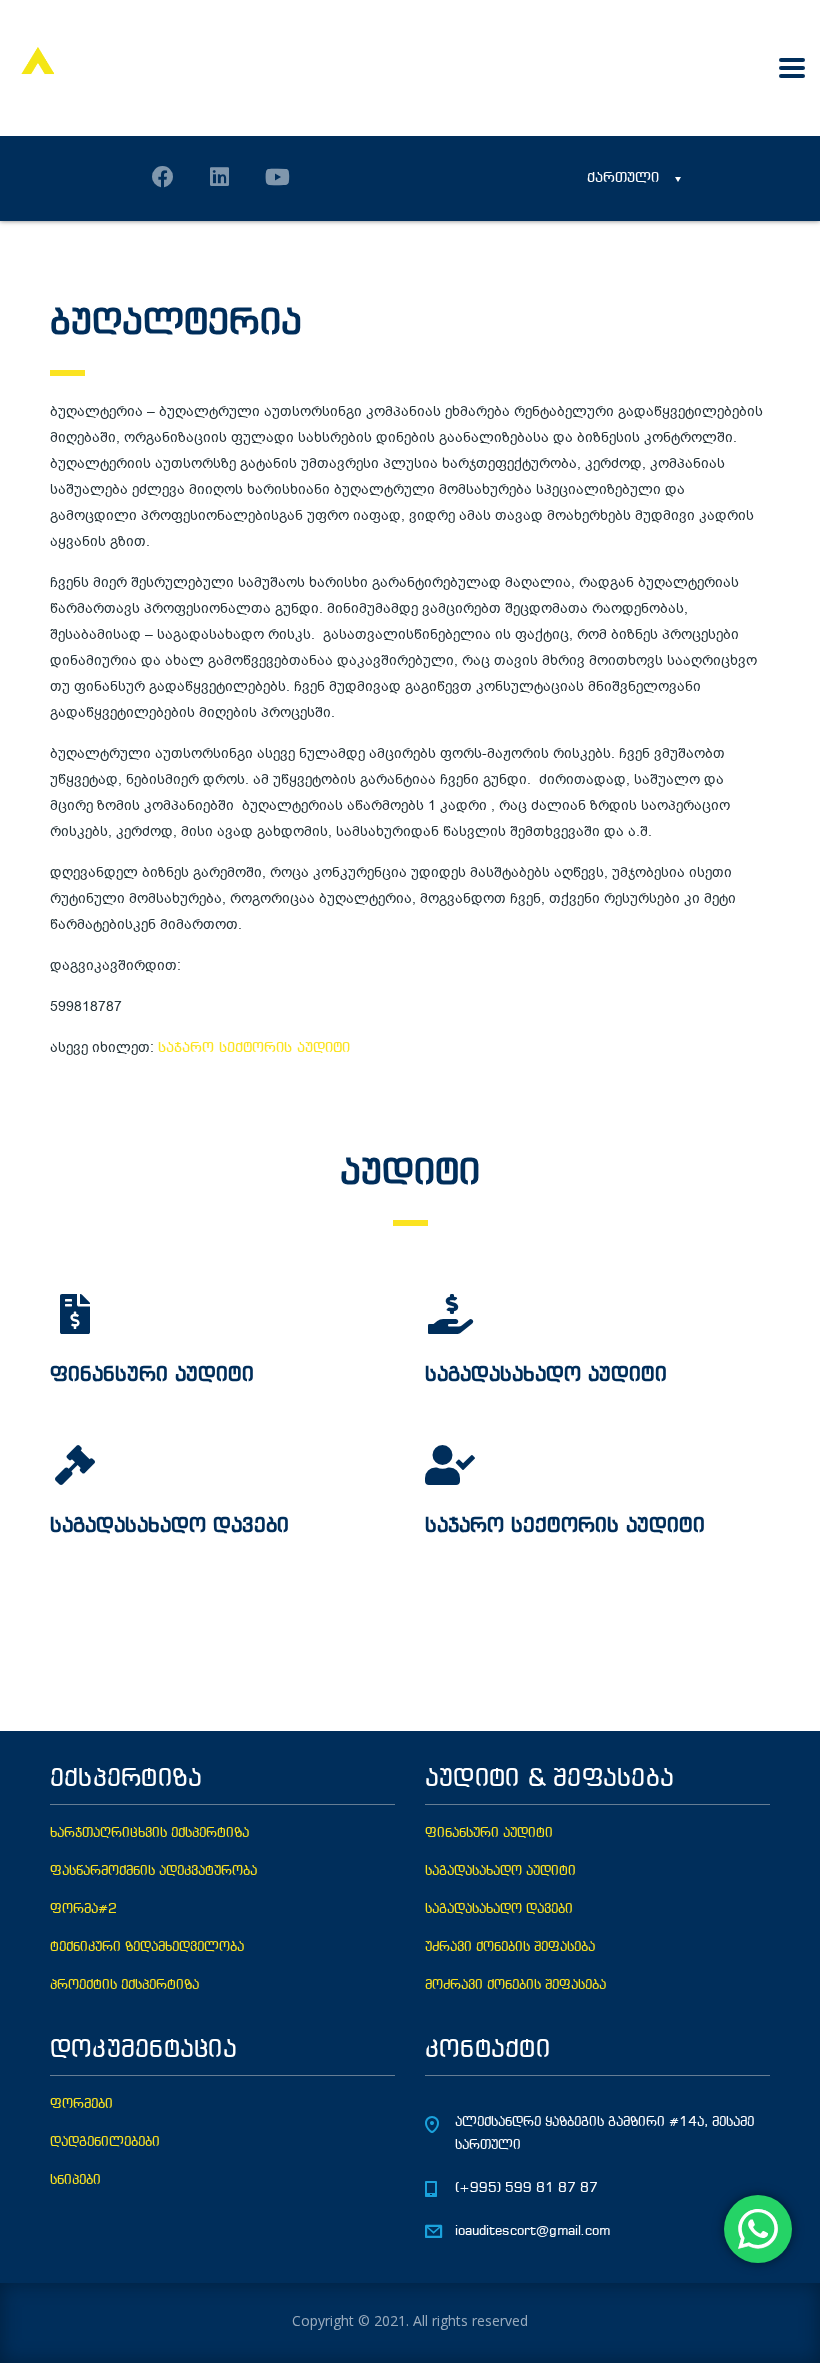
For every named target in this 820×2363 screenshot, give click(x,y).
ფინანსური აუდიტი (489, 1833)
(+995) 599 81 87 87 (526, 2188)
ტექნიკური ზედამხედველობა (147, 1947)
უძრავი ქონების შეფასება (510, 1947)
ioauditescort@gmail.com (532, 2231)
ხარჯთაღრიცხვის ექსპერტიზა (149, 1833)
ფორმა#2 (83, 1909)
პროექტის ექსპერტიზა (124, 1985)
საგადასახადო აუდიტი (500, 1871)
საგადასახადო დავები (499, 1909)
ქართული (623, 178)
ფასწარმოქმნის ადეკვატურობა (153, 1871)
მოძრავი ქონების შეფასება (515, 1985)
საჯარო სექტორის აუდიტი (254, 1048)
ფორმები (81, 2104)
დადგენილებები (105, 2142)
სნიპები (75, 2180)
